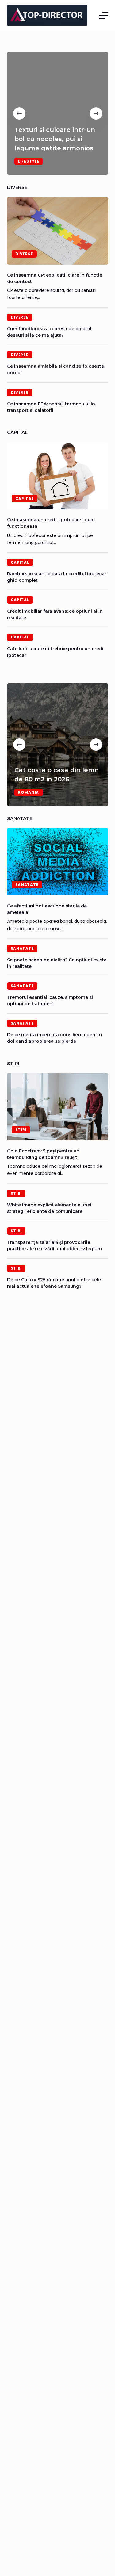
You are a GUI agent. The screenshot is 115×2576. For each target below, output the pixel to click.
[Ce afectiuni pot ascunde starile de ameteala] (58, 862)
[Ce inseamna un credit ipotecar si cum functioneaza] (58, 476)
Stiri (21, 1130)
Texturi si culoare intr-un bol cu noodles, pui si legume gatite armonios (55, 139)
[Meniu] (104, 15)
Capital (25, 498)
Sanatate (27, 885)
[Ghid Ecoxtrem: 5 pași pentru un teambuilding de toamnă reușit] (58, 1107)
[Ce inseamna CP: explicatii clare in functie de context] (58, 231)
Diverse (24, 254)
